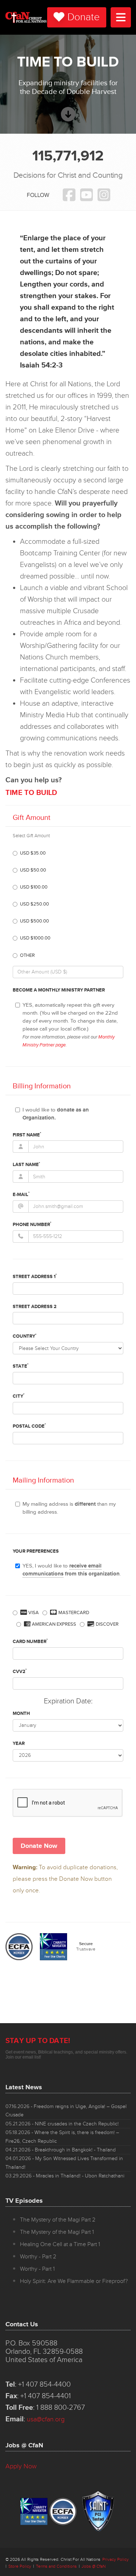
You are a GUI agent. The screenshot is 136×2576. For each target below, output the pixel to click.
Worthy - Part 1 (37, 2269)
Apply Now (21, 2466)
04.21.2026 (61, 2150)
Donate (84, 17)
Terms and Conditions (56, 2566)
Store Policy (20, 2566)
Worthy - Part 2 (38, 2257)
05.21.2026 (62, 2124)
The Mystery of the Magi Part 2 (58, 2220)
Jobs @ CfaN (94, 2566)
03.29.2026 (65, 2176)
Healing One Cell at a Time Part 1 (60, 2244)
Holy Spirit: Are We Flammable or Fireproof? (74, 2281)
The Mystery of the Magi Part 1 (57, 2232)
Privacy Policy (116, 2560)
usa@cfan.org (46, 2419)
